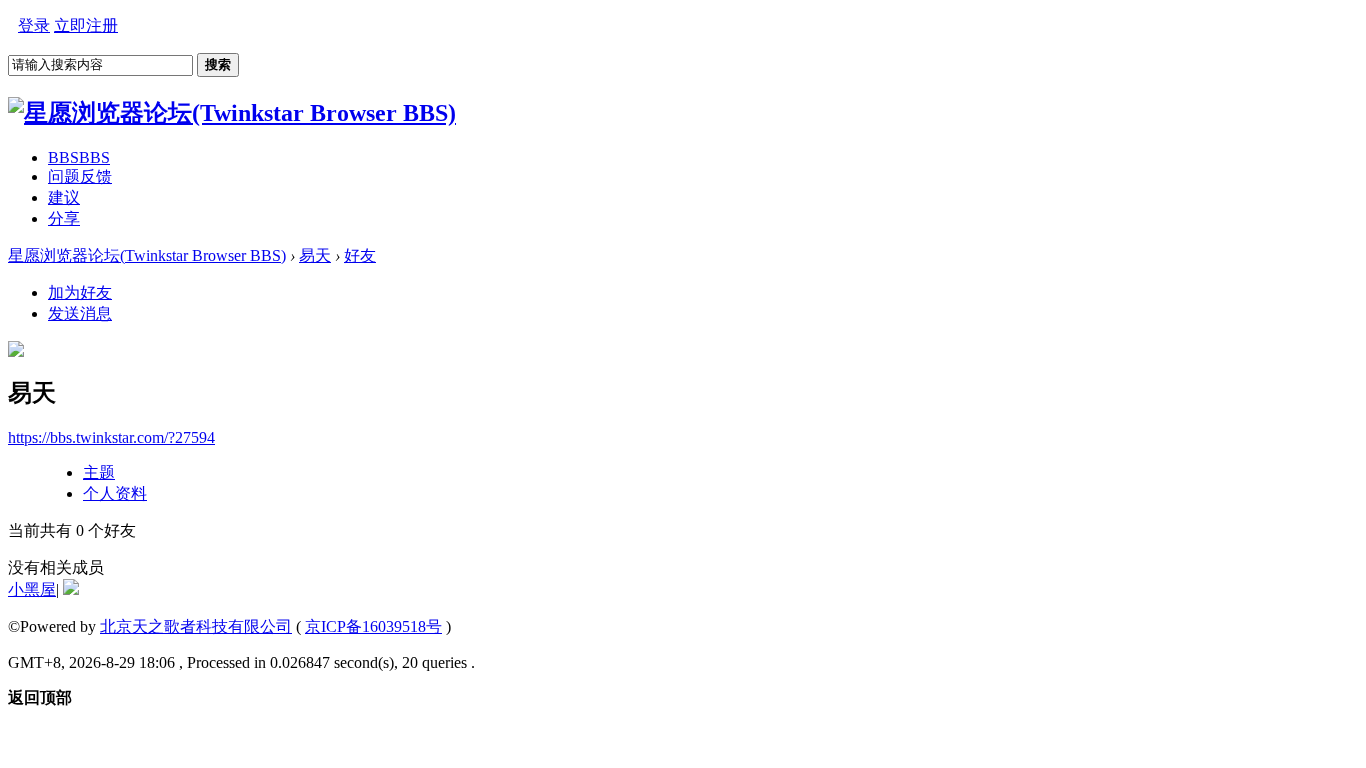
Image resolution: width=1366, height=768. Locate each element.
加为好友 (80, 292)
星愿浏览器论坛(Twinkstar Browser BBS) (147, 255)
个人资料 (115, 493)
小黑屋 (32, 589)
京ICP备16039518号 (373, 626)
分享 (64, 218)
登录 (34, 25)
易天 (315, 255)
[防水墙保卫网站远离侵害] (71, 589)
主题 (99, 472)
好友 (360, 255)
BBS (79, 157)
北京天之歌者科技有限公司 (196, 626)
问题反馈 (80, 176)
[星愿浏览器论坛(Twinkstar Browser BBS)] (232, 113)
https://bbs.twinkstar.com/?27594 (111, 437)
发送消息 (80, 313)
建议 (64, 197)
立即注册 (86, 25)
